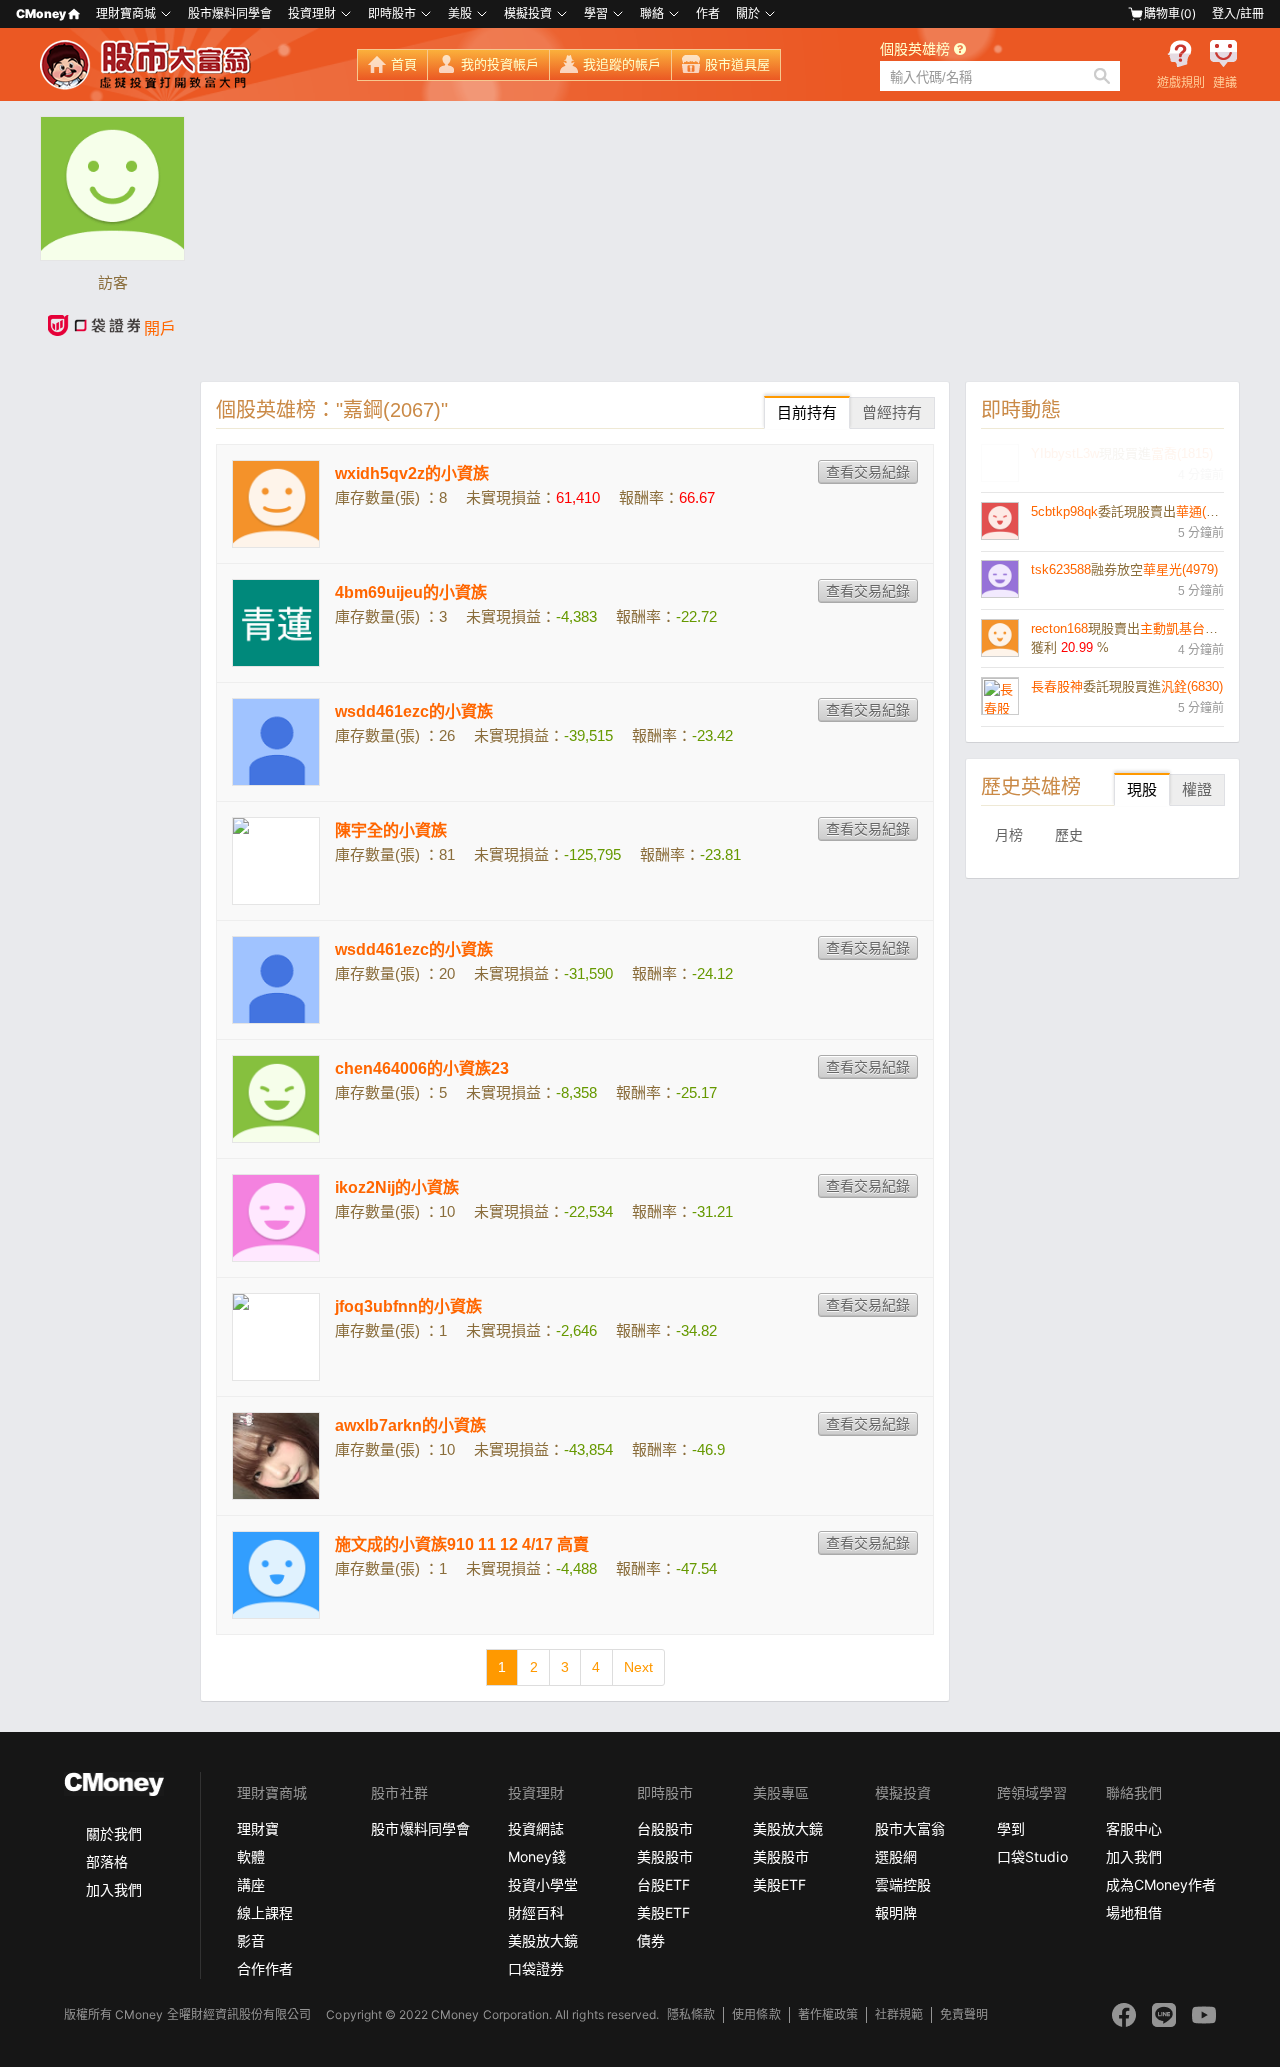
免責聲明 (964, 2014)
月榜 (1009, 835)
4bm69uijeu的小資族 (411, 592)
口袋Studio (1032, 1856)
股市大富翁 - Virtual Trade (148, 65)
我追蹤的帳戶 (622, 64)
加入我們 (114, 1889)
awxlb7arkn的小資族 (410, 1425)
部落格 (107, 1861)
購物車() (1170, 13)
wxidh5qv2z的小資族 (412, 473)
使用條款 (756, 2014)
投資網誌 (536, 1828)
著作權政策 (828, 2014)
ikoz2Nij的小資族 (397, 1187)
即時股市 (392, 13)
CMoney (41, 13)
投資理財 (312, 13)
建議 (1225, 83)
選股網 (896, 1856)
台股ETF (663, 1884)
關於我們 (114, 1833)
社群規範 (899, 2014)
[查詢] (1102, 76)
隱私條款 (691, 2014)
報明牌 (896, 1912)
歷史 (1069, 835)
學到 (1011, 1828)
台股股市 (665, 1828)
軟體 (251, 1856)
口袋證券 (536, 1968)
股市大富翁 (910, 1828)
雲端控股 (903, 1884)
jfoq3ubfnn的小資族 (408, 1306)
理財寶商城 (126, 13)
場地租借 (1134, 1912)
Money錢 (537, 1856)
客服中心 (1134, 1828)
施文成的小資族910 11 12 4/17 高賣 (462, 1544)
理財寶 (258, 1828)
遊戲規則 (1181, 83)
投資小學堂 (543, 1884)
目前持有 (807, 412)
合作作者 (265, 1968)
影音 (251, 1940)
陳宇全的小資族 (391, 830)
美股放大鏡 (543, 1940)
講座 (251, 1884)
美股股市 (665, 1856)
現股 (1142, 789)
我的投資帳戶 (500, 64)
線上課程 (265, 1912)
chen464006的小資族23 (422, 1068)
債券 (651, 1940)
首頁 (404, 64)
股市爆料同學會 (230, 13)
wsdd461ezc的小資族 (414, 711)
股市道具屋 (737, 64)
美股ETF (663, 1912)
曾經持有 (892, 412)
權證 (1197, 789)
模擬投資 (528, 13)
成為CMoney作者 (1161, 1884)
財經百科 (536, 1912)
